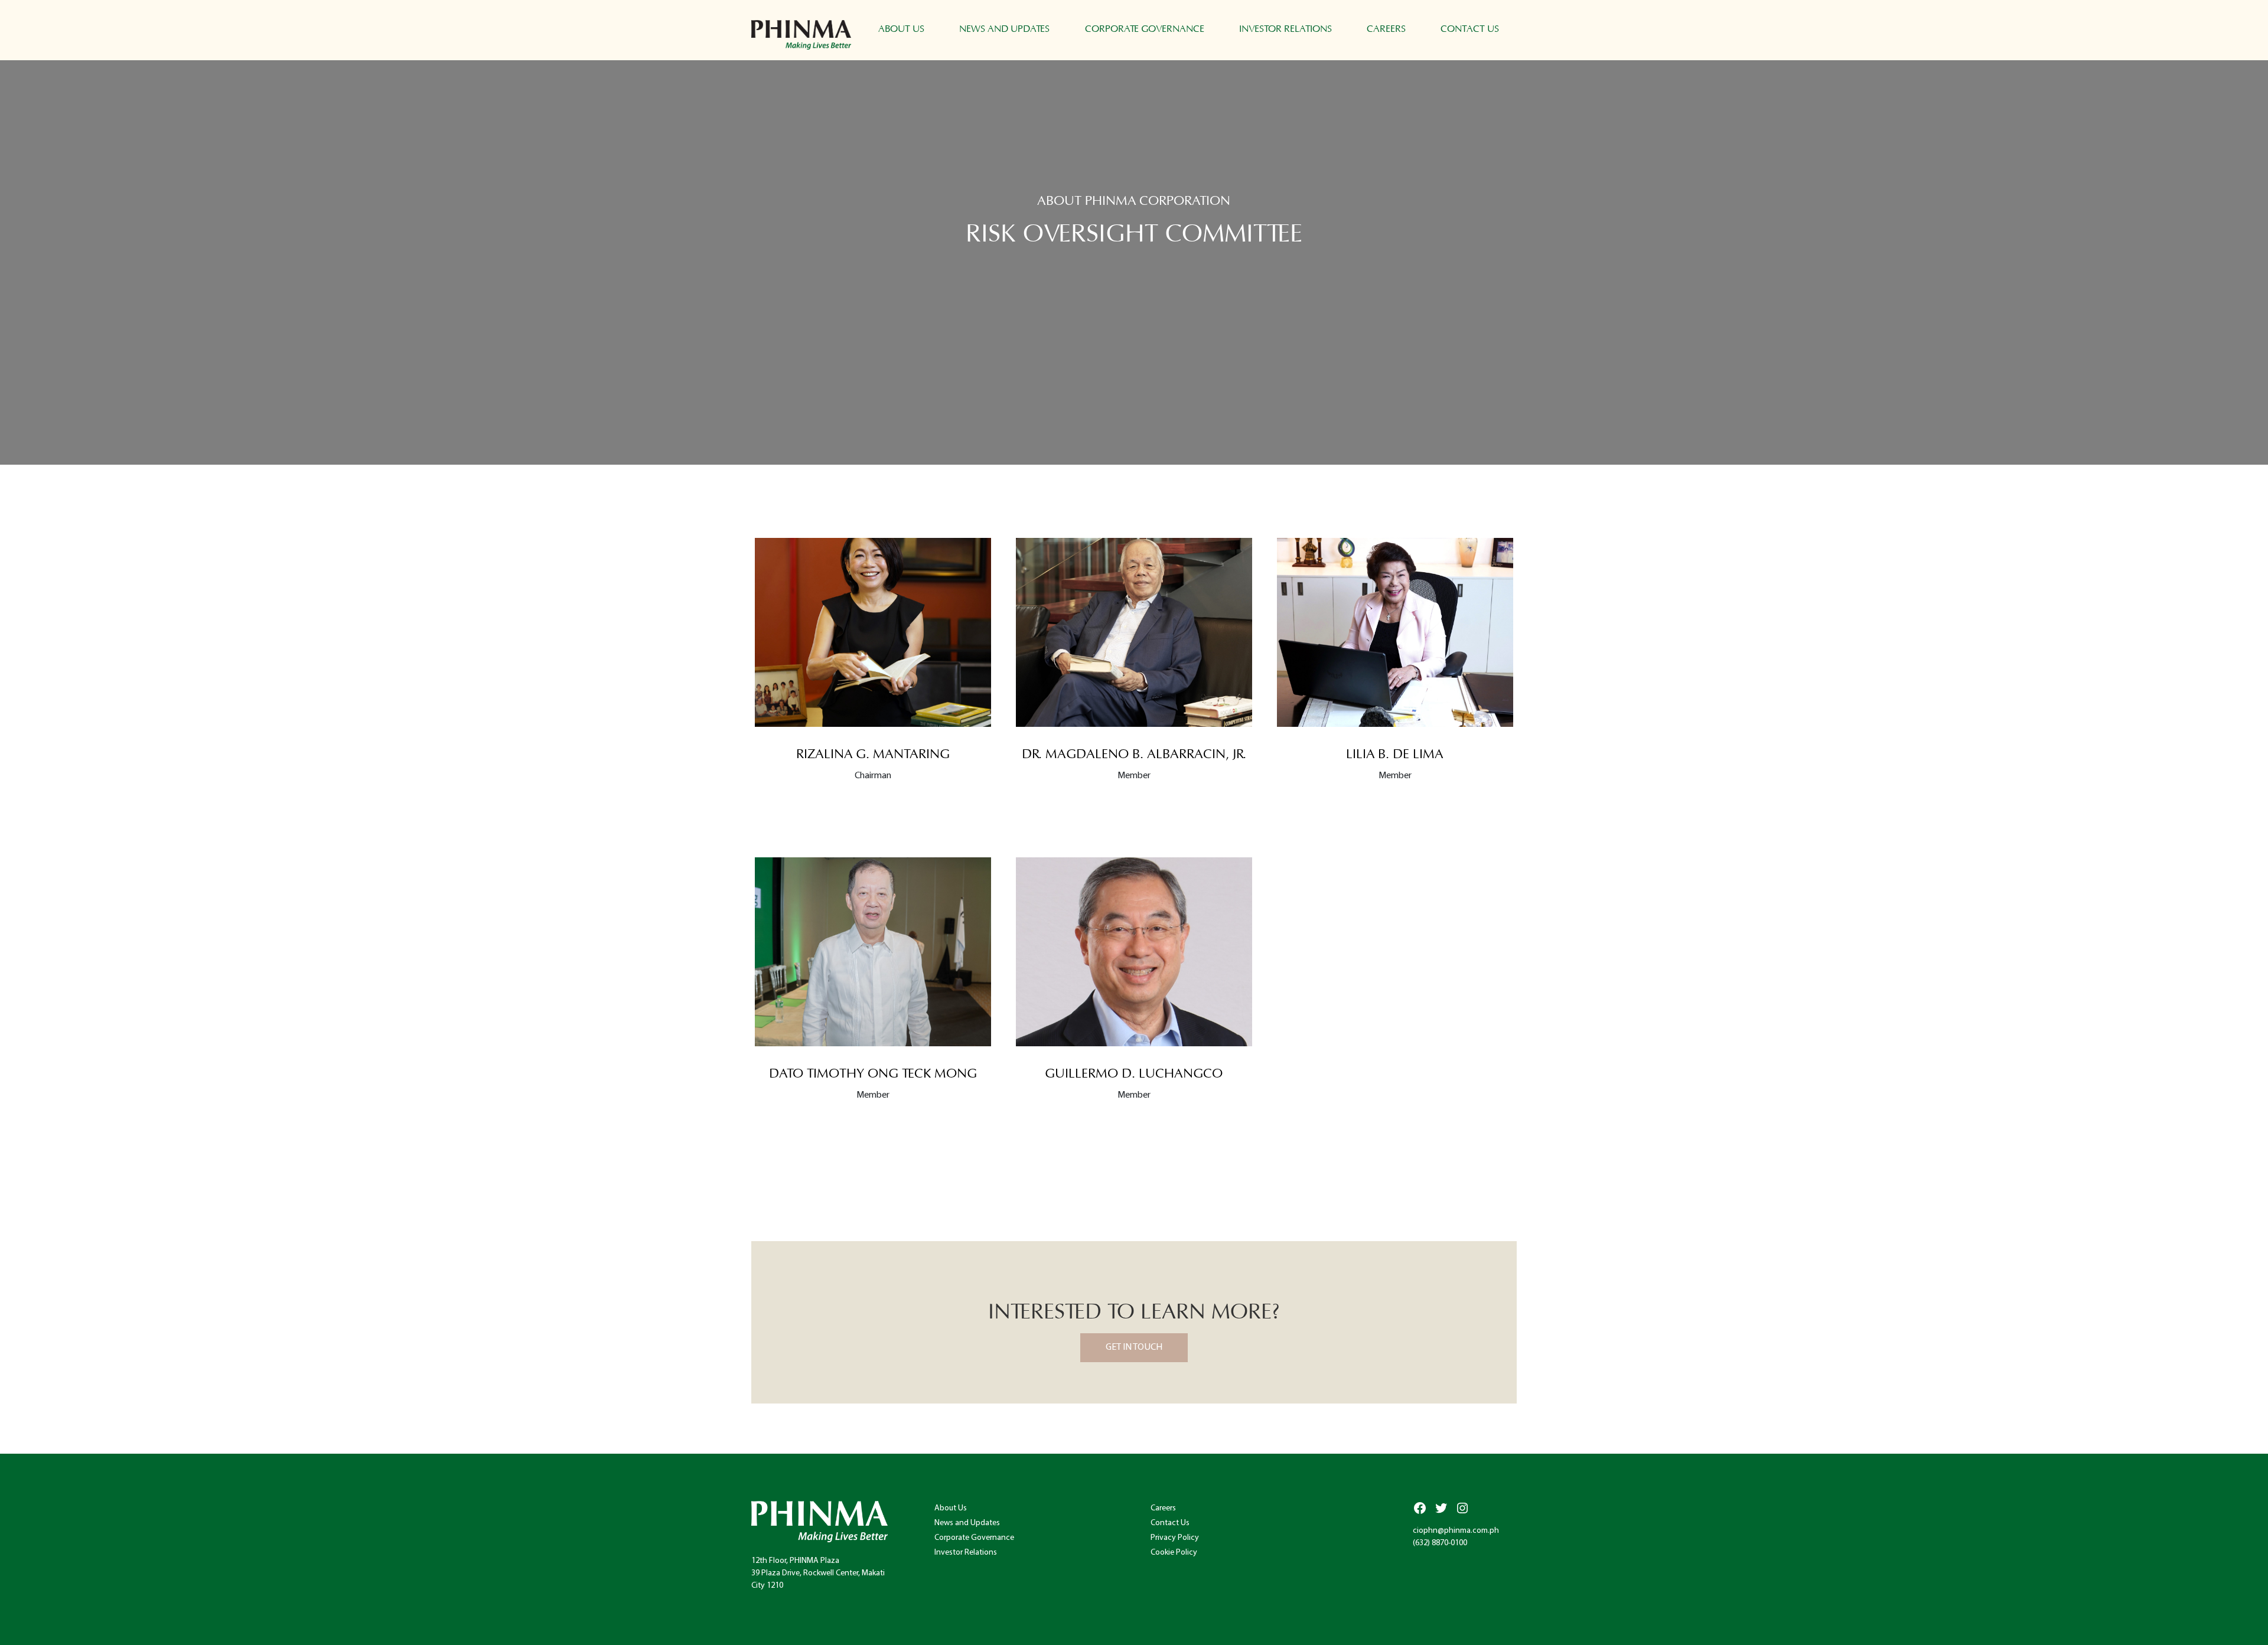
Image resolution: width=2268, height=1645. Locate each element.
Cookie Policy (1174, 1553)
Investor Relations (1285, 29)
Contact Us (1470, 29)
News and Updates (1004, 29)
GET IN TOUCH (1134, 1347)
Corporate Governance (1145, 29)
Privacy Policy (1175, 1538)
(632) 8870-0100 (1440, 1543)
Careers (1386, 29)
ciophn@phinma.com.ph (1456, 1531)
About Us (901, 29)
